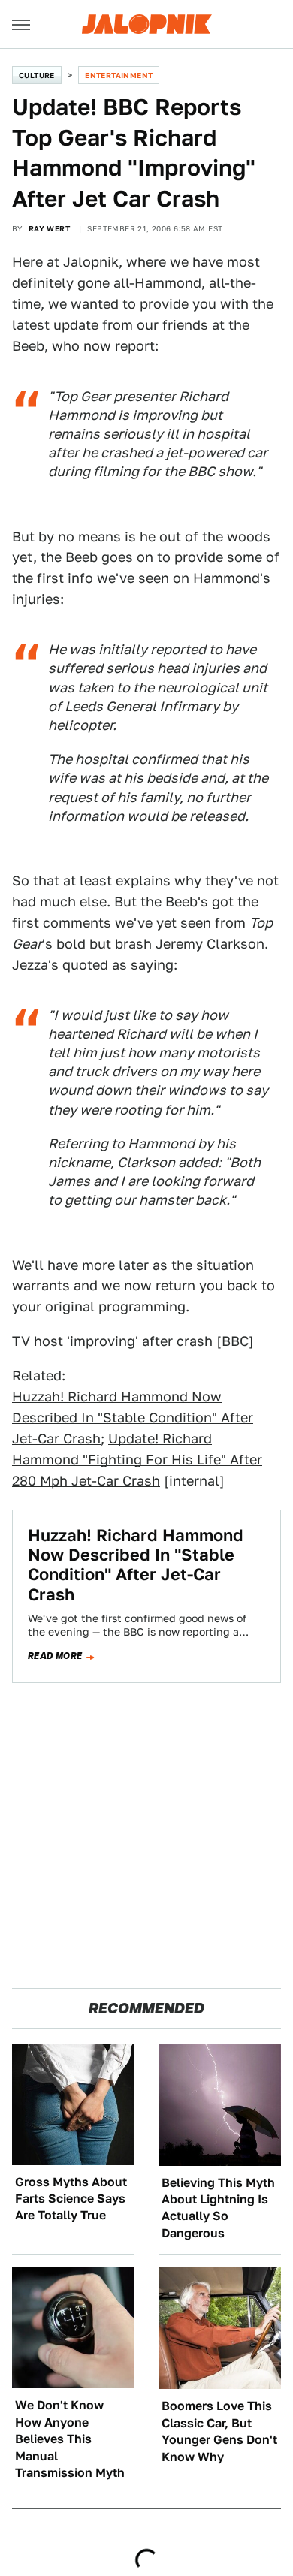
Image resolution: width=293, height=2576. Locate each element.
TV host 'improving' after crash (112, 1341)
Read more (55, 1656)
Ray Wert (49, 228)
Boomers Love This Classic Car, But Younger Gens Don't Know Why (219, 2431)
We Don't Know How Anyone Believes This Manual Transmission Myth (70, 2439)
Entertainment (119, 75)
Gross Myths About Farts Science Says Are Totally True (71, 2199)
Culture (37, 75)
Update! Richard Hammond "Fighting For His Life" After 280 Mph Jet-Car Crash (137, 1460)
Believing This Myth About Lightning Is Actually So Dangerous (218, 2208)
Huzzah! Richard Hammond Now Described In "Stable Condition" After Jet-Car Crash (133, 1418)
